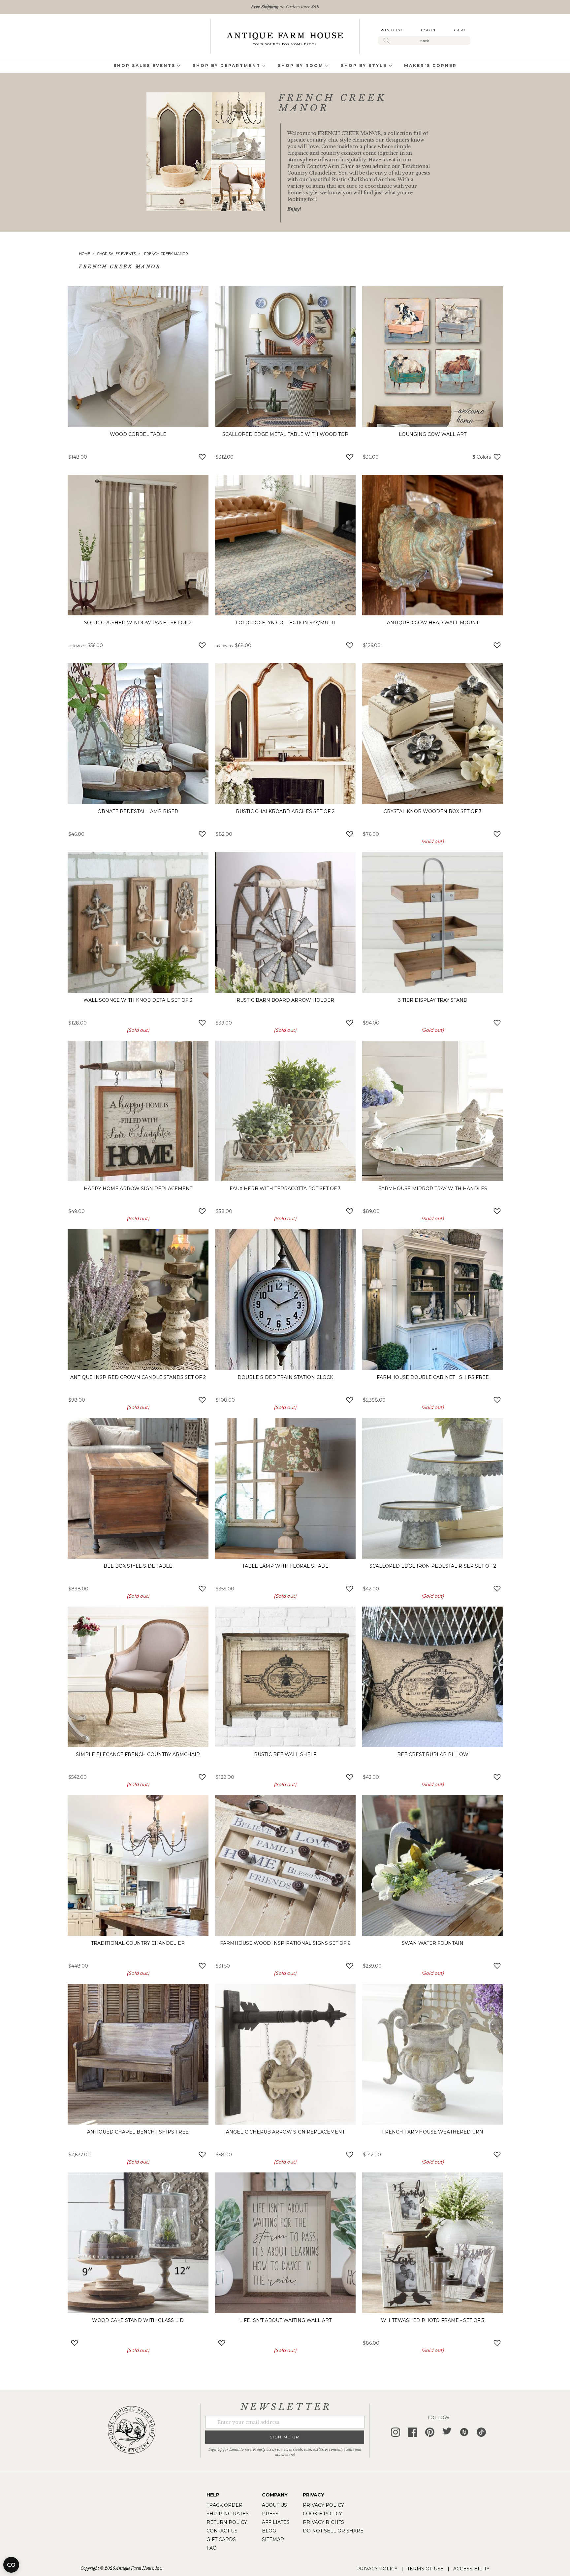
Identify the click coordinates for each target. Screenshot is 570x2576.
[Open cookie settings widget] (11, 2565)
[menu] (285, 66)
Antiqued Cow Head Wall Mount (433, 623)
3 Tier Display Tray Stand (433, 1000)
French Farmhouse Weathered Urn (433, 2132)
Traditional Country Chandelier (138, 1943)
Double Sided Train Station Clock (285, 1377)
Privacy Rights (323, 2522)
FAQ (212, 2548)
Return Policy (227, 2522)
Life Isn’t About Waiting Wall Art (285, 2320)
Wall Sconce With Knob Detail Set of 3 (138, 1000)
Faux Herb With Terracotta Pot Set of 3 (285, 1189)
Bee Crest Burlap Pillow (433, 1754)
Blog (269, 2531)
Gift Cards (221, 2539)
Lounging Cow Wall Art (433, 434)
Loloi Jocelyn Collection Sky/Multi (285, 623)
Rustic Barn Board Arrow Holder (285, 1000)
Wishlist (392, 30)
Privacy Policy (323, 2505)
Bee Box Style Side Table (138, 1566)
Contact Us (222, 2531)
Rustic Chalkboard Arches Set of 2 (285, 811)
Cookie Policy (322, 2514)
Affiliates (276, 2522)
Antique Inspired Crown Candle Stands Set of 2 (138, 1377)
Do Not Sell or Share (333, 2531)
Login (428, 30)
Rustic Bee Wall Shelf (285, 1754)
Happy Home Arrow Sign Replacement (138, 1189)
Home (85, 254)
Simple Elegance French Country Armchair (138, 1754)
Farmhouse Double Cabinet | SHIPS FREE (433, 1377)
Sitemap (273, 2539)
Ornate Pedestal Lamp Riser (138, 811)
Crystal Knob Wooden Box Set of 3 (433, 811)
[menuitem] (144, 66)
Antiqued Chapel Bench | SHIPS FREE (138, 2132)
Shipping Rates (228, 2514)
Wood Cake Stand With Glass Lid (138, 2320)
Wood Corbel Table (138, 434)
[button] (202, 456)
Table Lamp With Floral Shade (285, 1566)
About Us (274, 2505)
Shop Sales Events (117, 254)
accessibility (471, 2569)
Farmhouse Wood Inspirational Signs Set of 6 (285, 1943)
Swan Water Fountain (433, 1943)
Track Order (224, 2505)
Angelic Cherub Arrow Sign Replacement (285, 2132)
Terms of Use (425, 2569)
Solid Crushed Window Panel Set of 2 (138, 623)
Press (270, 2514)
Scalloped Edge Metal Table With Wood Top (285, 434)
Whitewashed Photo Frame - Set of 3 (433, 2320)
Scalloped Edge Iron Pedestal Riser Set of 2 (433, 1566)
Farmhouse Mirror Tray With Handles (433, 1189)
